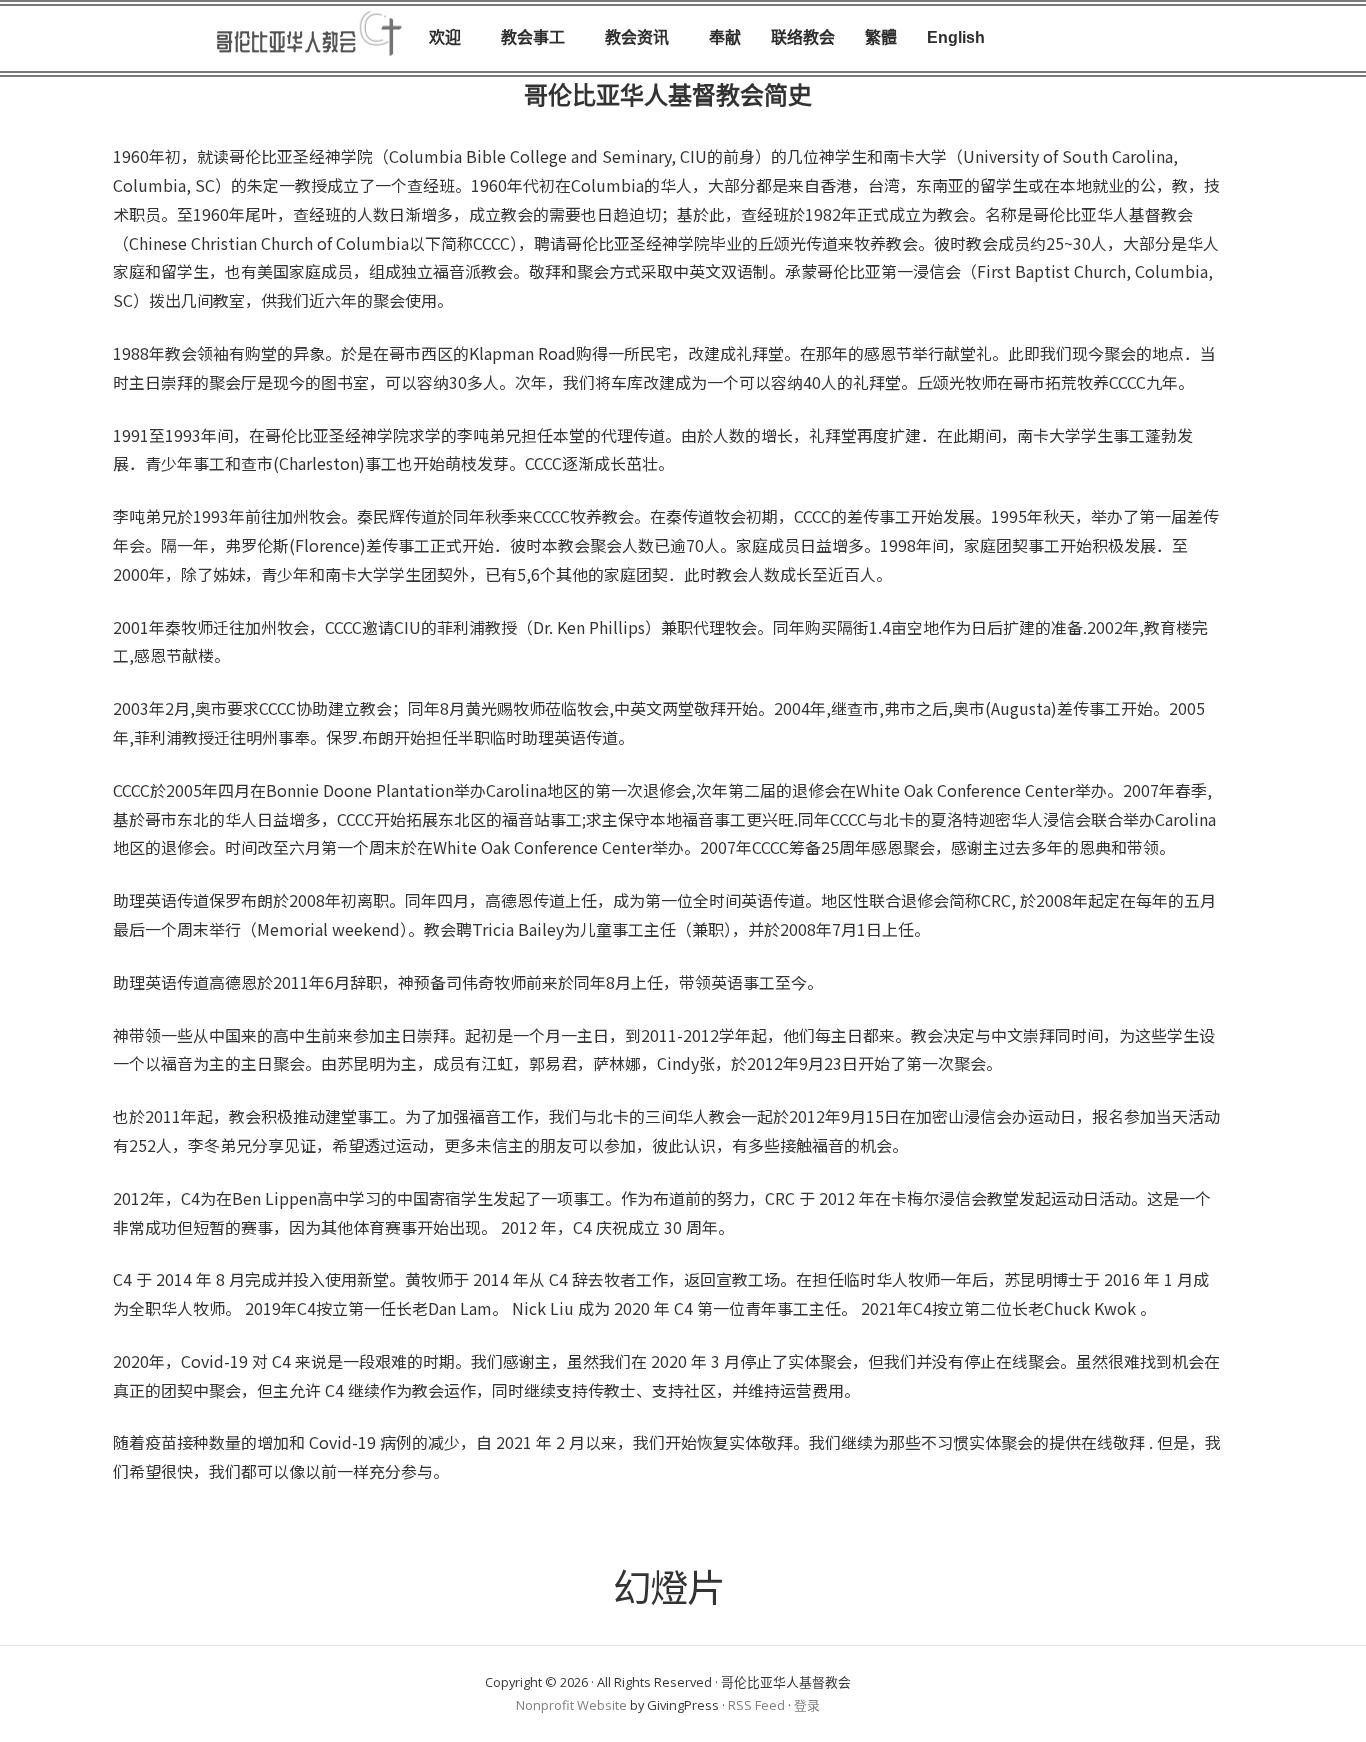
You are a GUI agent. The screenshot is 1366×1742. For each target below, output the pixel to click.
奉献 (725, 37)
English (956, 37)
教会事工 (533, 37)
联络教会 (803, 37)
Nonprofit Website (571, 1705)
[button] (450, 38)
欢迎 (445, 37)
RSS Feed (756, 1705)
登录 (807, 1705)
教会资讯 (637, 37)
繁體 (881, 37)
